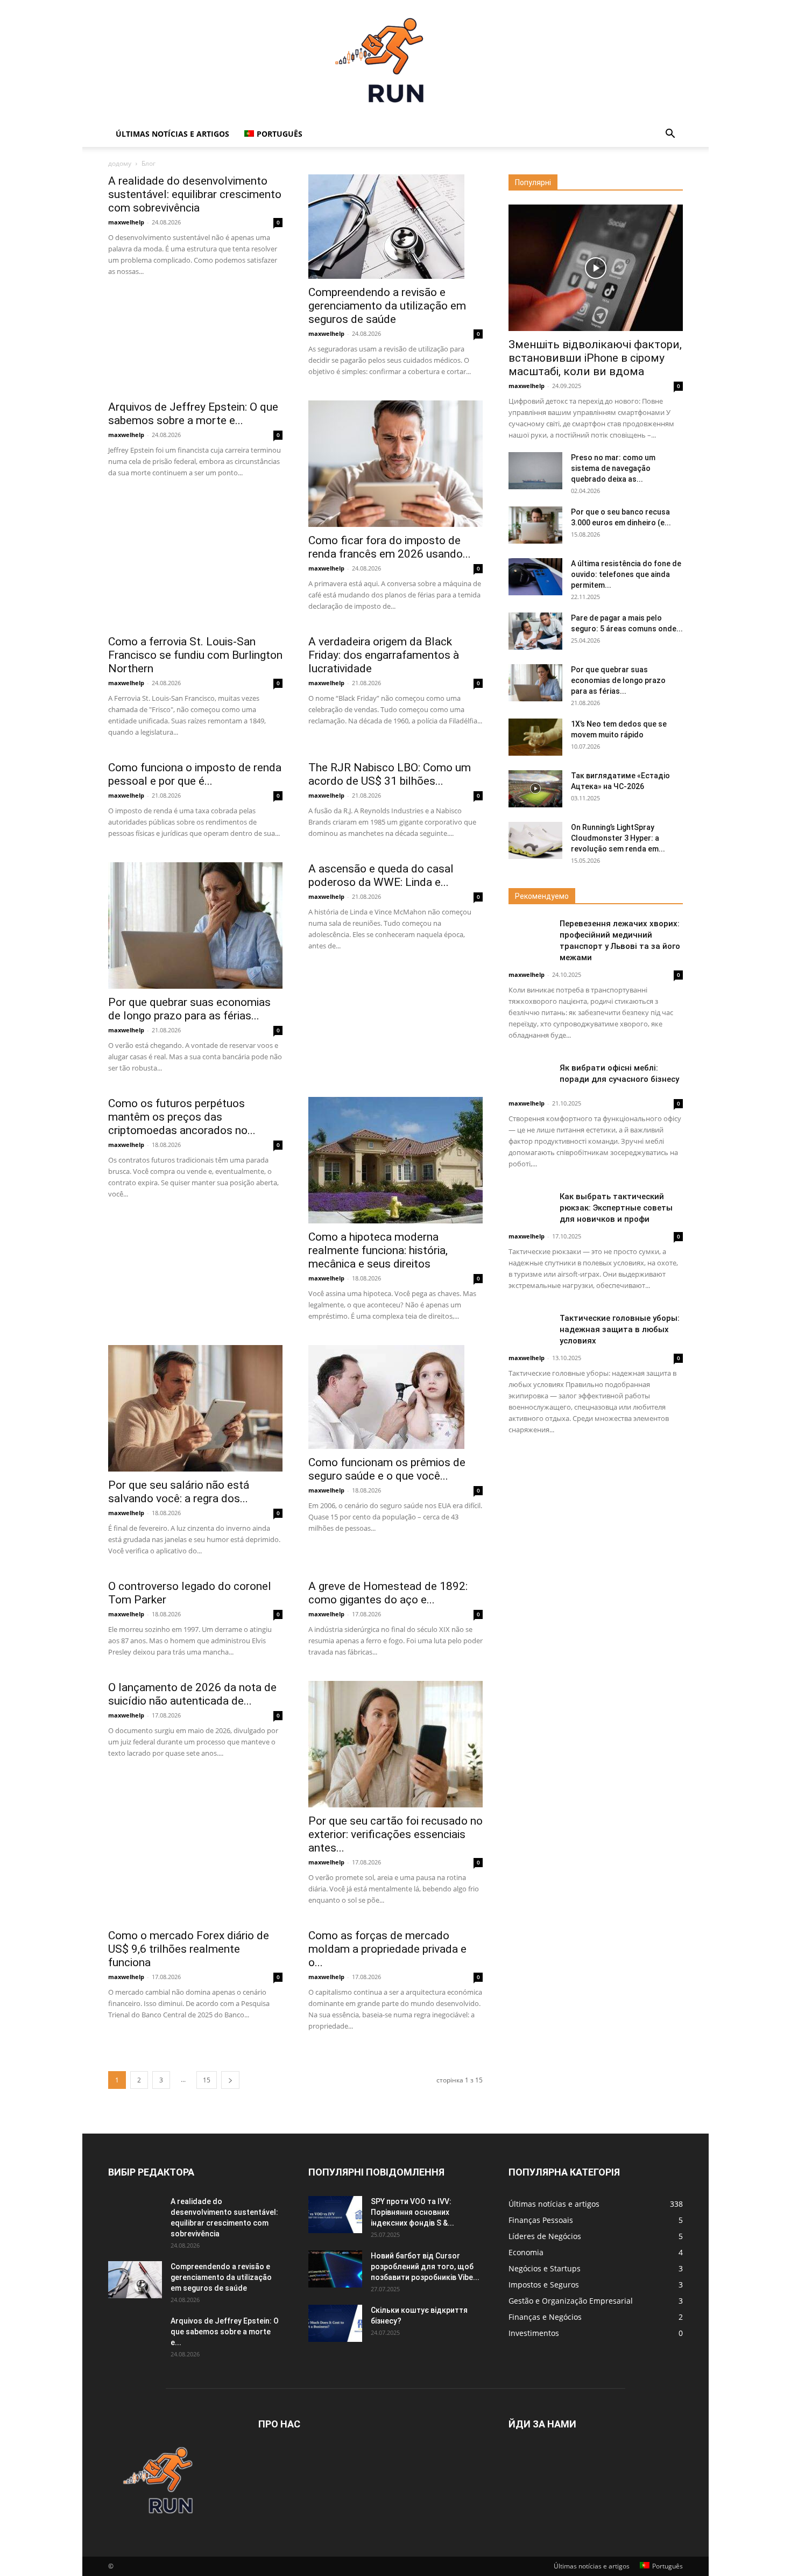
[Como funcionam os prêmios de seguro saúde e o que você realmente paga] (395, 1397)
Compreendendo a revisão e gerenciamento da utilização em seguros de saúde (387, 306)
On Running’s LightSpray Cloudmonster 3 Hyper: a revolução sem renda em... (618, 838)
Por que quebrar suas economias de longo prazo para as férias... (189, 1009)
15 (207, 2080)
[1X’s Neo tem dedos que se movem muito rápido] (535, 737)
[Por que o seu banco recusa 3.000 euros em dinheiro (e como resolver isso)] (535, 525)
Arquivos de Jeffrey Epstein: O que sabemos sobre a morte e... (193, 414)
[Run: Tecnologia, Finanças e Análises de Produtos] (395, 61)
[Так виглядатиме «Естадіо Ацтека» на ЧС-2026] (535, 789)
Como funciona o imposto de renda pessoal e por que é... (195, 774)
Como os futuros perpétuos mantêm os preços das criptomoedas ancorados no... (182, 1117)
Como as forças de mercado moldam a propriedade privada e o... (387, 1949)
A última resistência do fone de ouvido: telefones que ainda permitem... (626, 574)
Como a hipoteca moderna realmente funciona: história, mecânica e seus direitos (378, 1250)
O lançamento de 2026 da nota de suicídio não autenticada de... (192, 1694)
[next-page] (230, 2080)
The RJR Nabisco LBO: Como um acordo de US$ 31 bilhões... (390, 774)
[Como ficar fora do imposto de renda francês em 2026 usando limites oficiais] (395, 464)
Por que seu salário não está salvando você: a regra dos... (179, 1492)
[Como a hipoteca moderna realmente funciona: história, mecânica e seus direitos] (395, 1160)
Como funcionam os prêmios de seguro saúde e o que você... (387, 1469)
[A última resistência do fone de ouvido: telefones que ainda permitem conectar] (535, 577)
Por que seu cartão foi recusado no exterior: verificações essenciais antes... (395, 1834)
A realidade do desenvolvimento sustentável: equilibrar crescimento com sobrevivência (195, 194)
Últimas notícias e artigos (172, 134)
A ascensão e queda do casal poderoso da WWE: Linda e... (381, 875)
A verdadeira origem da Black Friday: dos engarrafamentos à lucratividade (384, 655)
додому (120, 163)
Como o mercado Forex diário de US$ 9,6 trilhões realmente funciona (189, 1949)
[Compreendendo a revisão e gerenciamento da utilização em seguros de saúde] (395, 227)
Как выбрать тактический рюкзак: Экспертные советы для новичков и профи (616, 1208)
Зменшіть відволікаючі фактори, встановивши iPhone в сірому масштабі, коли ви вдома (595, 358)
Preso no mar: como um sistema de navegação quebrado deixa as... (613, 468)
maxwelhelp (126, 222)
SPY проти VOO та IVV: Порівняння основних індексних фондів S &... (412, 2212)
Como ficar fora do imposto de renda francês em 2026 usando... (390, 547)
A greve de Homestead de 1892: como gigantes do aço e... (388, 1593)
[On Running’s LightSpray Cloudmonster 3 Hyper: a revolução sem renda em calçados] (535, 840)
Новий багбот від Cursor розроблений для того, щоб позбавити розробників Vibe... (425, 2267)
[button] (670, 135)
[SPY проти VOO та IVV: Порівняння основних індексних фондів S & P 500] (335, 2215)
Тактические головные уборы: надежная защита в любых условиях (620, 1329)
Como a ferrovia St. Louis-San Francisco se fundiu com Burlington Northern (195, 655)
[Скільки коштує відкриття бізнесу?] (335, 2323)
